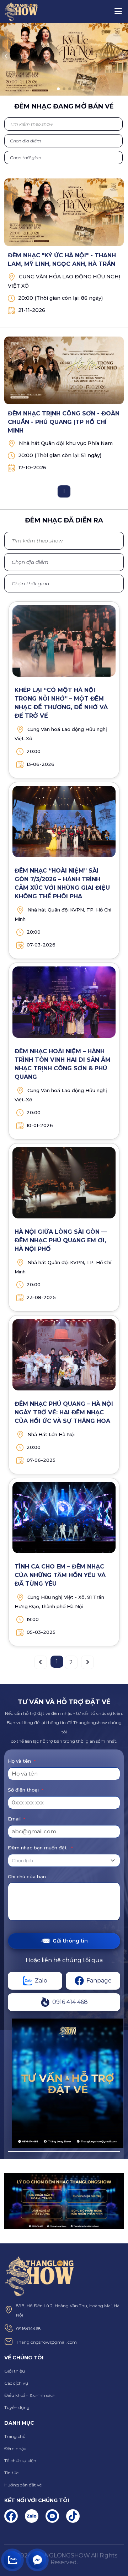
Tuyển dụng (17, 2407)
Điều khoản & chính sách (30, 2395)
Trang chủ (15, 2436)
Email (17, 1819)
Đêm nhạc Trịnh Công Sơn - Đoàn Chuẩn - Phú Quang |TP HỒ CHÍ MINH (64, 422)
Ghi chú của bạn (27, 1877)
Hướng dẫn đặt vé (23, 2485)
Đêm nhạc (15, 2448)
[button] (6, 56)
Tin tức (11, 2473)
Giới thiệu (15, 2371)
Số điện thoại (26, 1790)
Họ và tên (22, 1761)
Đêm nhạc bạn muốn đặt (40, 1848)
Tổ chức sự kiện (20, 2461)
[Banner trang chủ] (64, 59)
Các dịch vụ (16, 2383)
